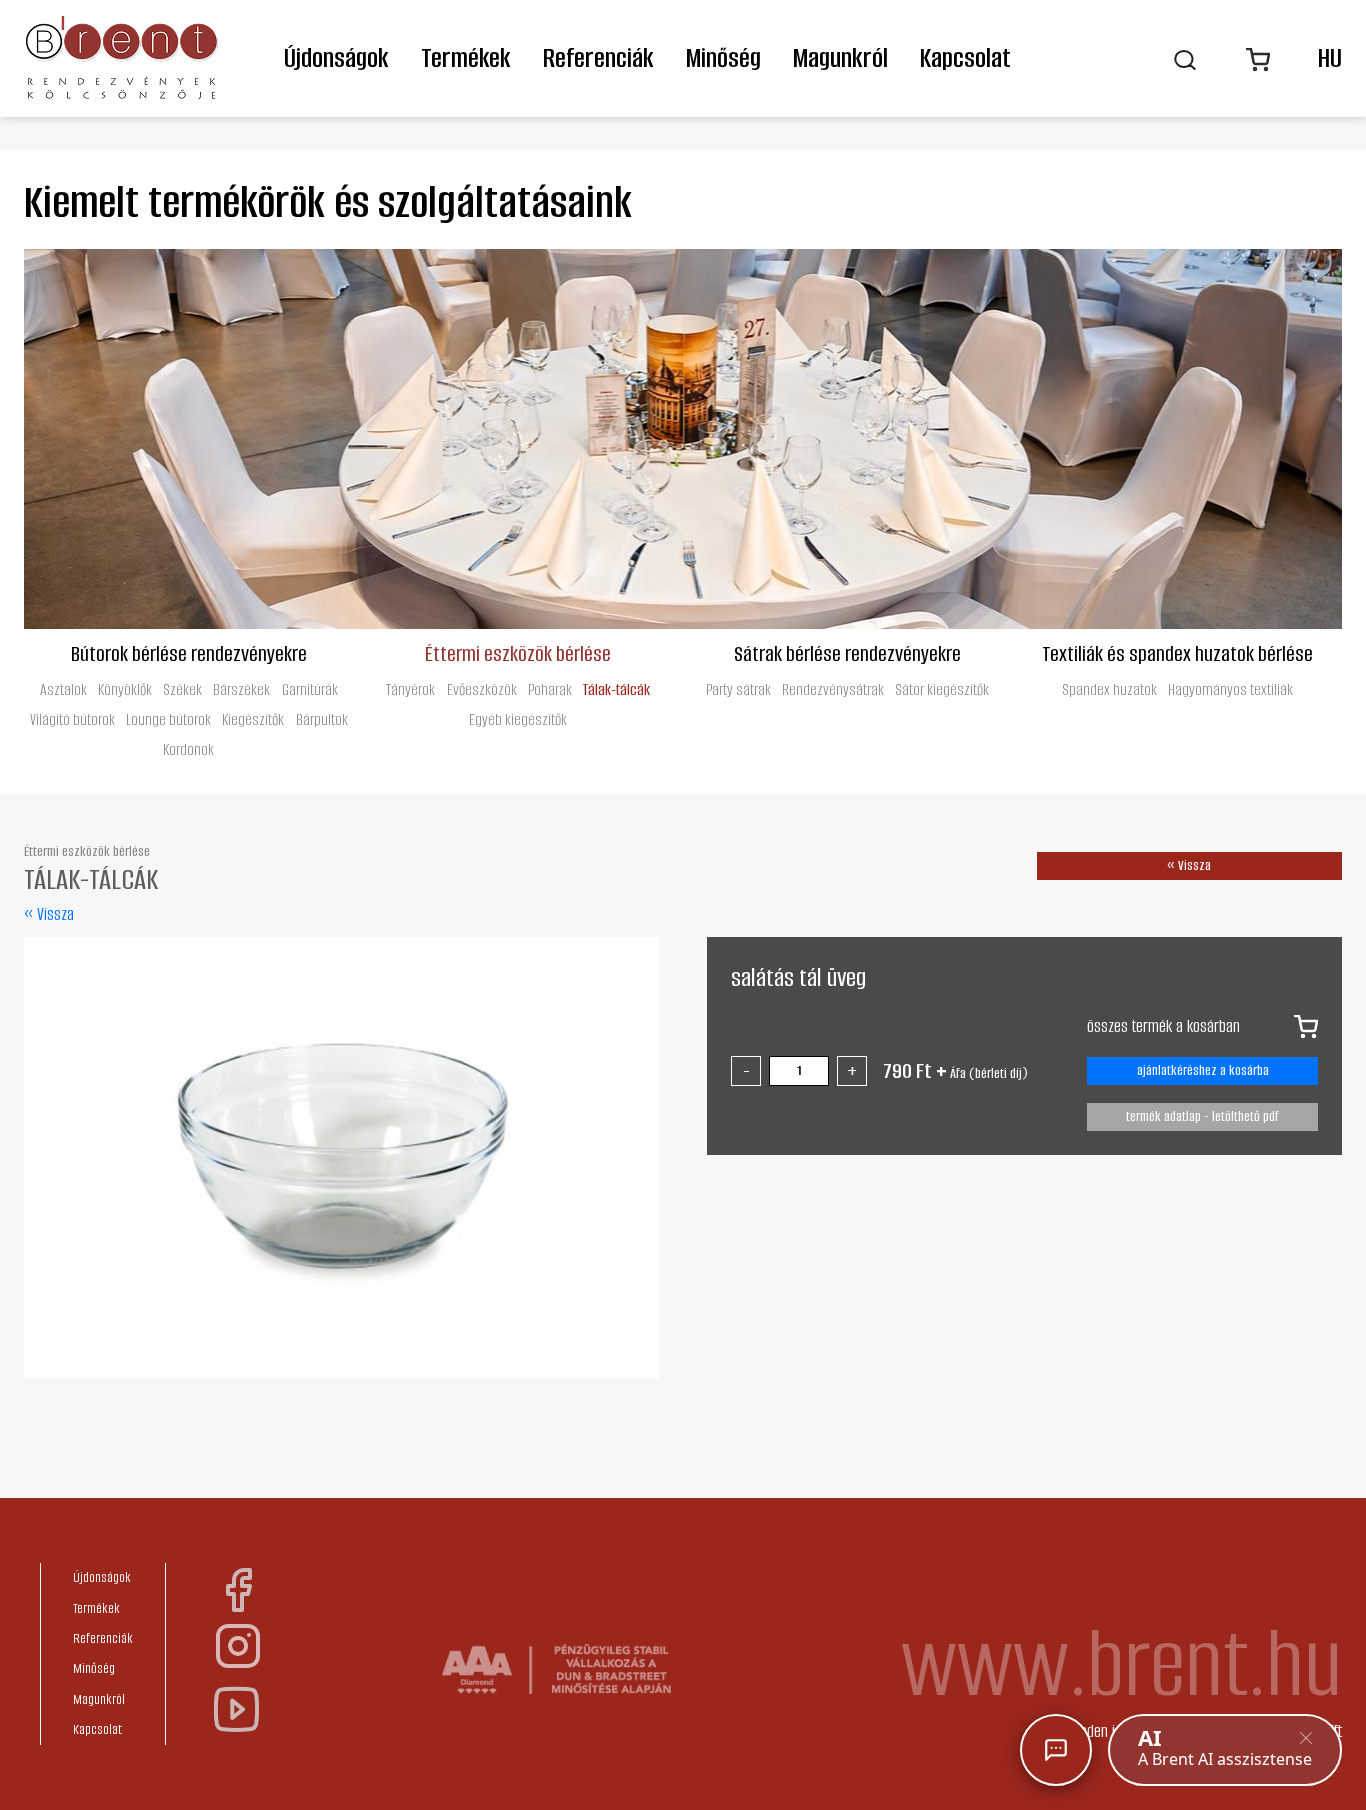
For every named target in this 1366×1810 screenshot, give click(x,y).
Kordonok (188, 749)
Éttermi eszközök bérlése (518, 652)
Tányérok (410, 689)
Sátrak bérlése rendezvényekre (847, 652)
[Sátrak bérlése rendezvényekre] (848, 439)
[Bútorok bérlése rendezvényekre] (189, 439)
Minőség (723, 58)
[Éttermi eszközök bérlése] (519, 439)
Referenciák (598, 58)
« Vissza (49, 914)
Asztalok (63, 689)
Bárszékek (241, 689)
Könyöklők (125, 689)
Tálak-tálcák (616, 689)
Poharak (550, 689)
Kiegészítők (253, 719)
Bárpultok (322, 719)
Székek (182, 689)
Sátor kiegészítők (942, 689)
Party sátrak (738, 689)
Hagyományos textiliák (1230, 689)
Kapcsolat (965, 58)
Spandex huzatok (1109, 689)
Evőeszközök (482, 689)
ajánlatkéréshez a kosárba (1203, 1070)
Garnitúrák (310, 689)
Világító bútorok (72, 719)
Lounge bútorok (168, 719)
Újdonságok (336, 58)
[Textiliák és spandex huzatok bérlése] (1178, 439)
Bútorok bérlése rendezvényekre (189, 652)
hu (1330, 58)
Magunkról (840, 58)
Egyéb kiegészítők (518, 719)
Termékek (466, 58)
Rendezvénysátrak (833, 689)
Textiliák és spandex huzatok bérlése (1177, 652)
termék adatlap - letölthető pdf (1202, 1116)
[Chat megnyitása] (1056, 1750)
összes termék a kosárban (1163, 1026)
